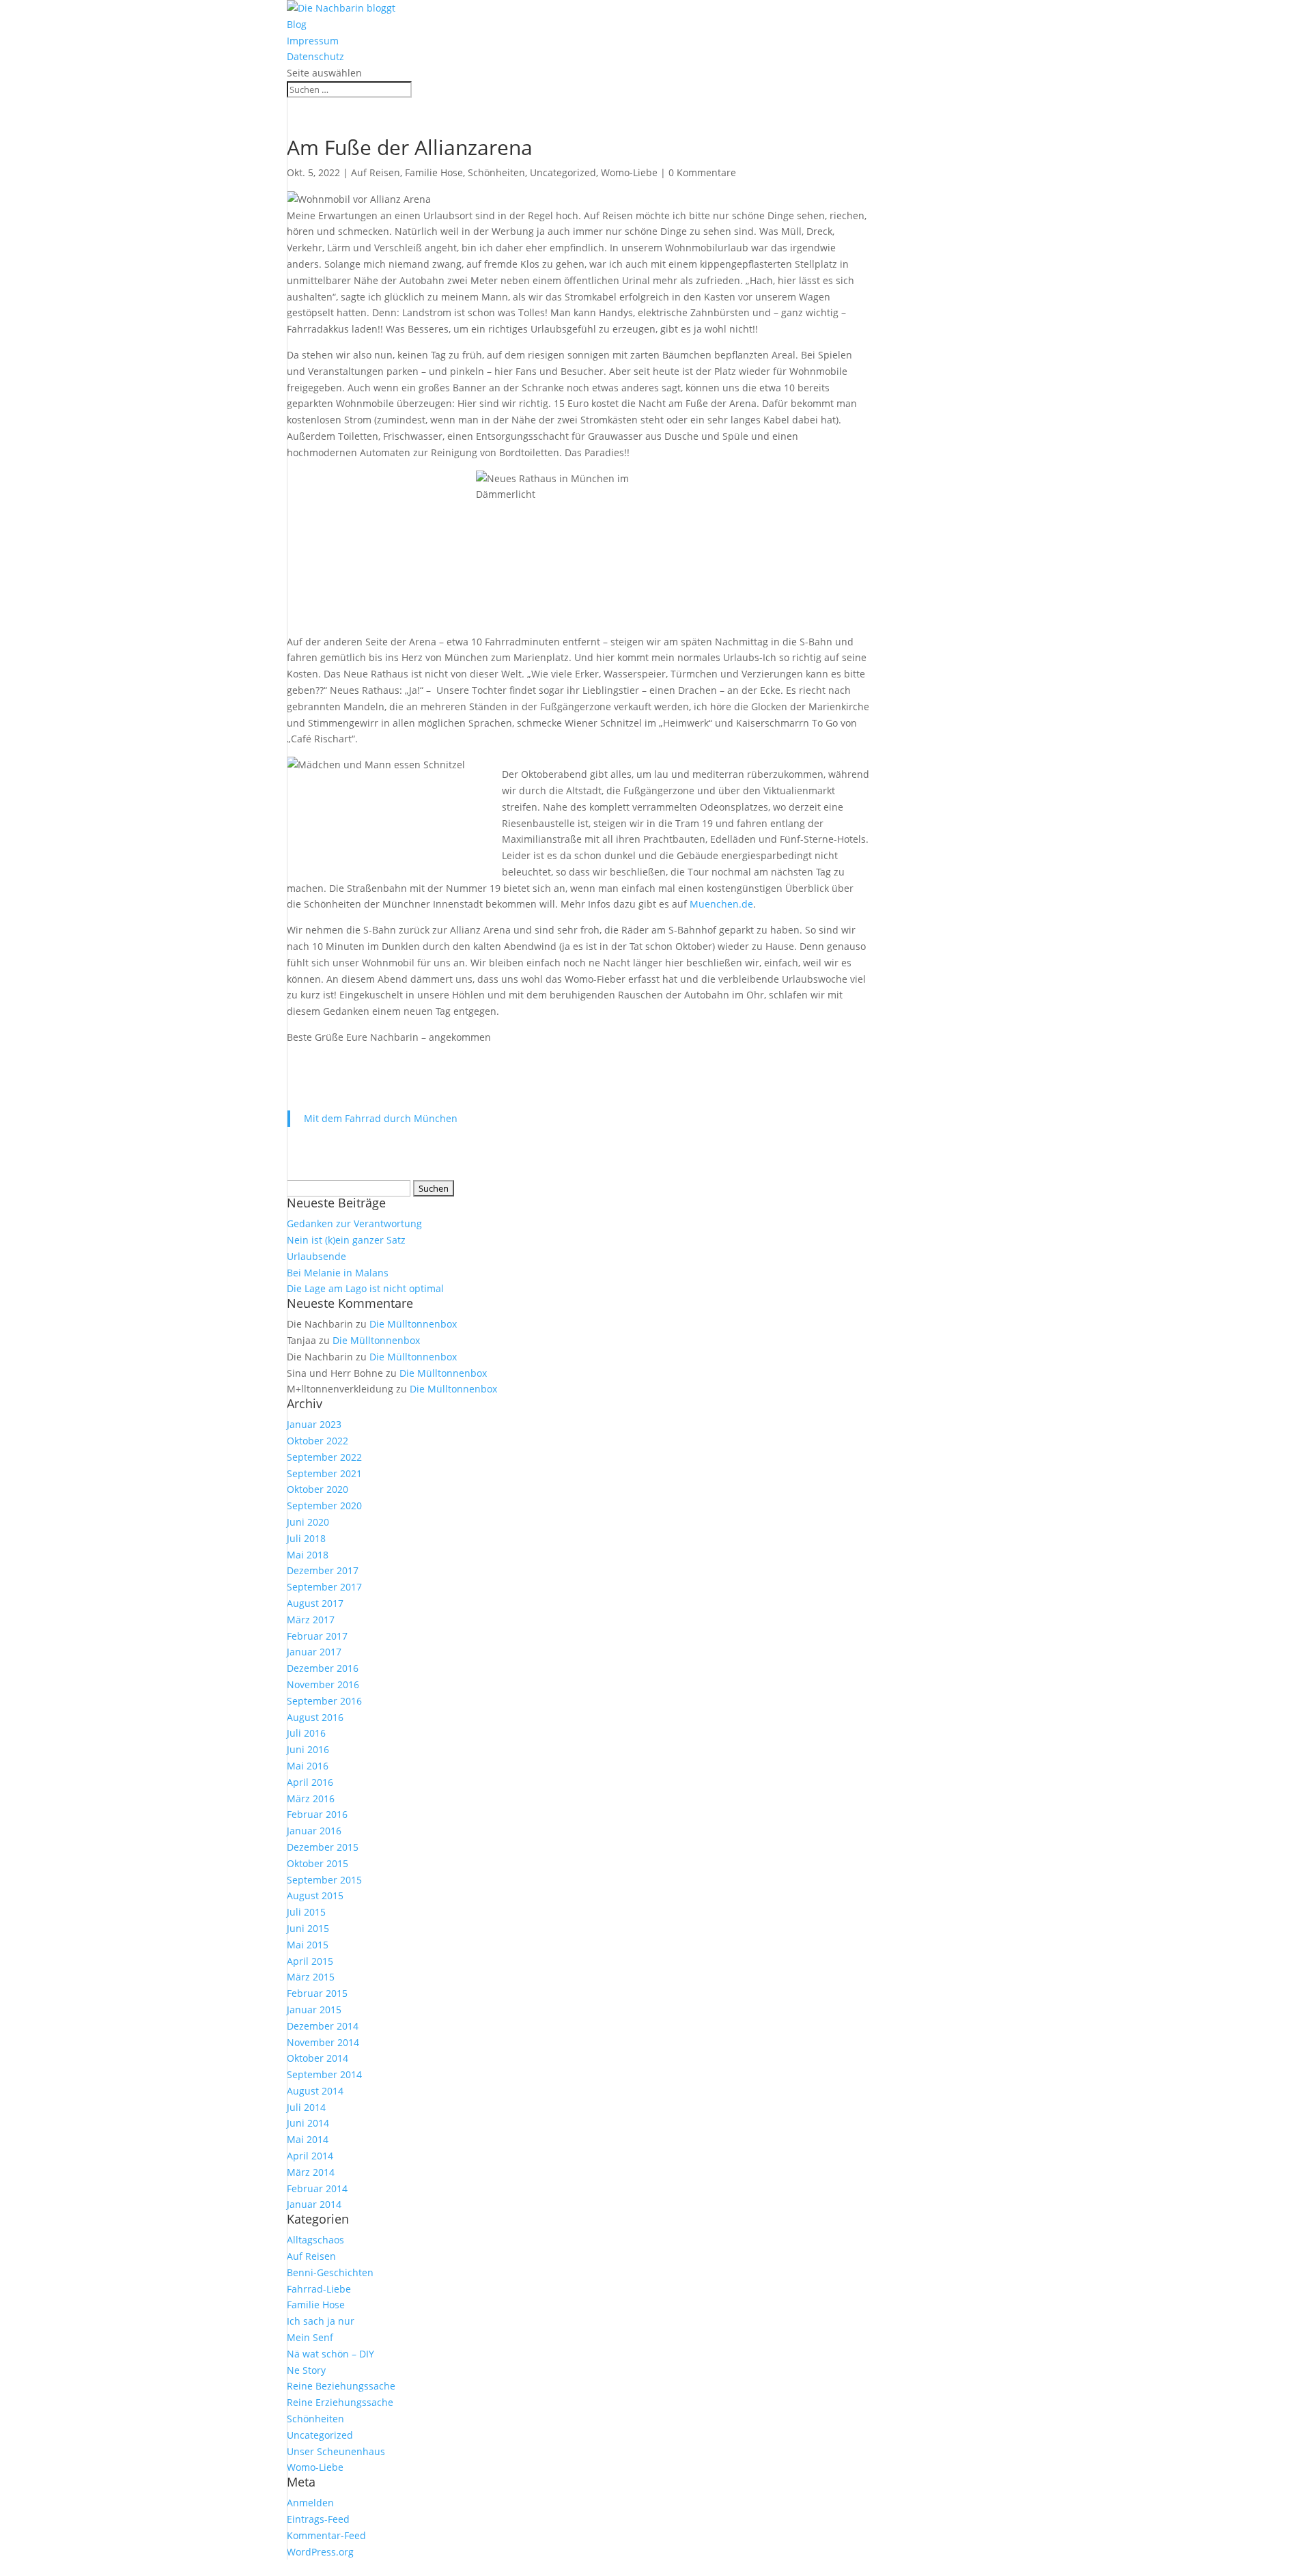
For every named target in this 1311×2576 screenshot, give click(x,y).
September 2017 (324, 1587)
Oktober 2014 (318, 2058)
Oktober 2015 (318, 1863)
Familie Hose (434, 172)
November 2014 (323, 2042)
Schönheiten (496, 172)
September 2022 (324, 1457)
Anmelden (310, 2503)
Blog (297, 24)
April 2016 (310, 1782)
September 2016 (324, 1701)
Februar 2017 (317, 1636)
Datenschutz (315, 56)
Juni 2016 (308, 1749)
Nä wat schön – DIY (330, 2354)
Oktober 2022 (318, 1441)
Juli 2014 (306, 2107)
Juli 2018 (306, 1538)
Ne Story (306, 2370)
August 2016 (315, 1717)
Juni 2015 (308, 1928)
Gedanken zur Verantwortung (354, 1223)
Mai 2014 (308, 2139)
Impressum (313, 41)
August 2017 (315, 1603)
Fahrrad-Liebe (319, 2289)
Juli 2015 (306, 1912)
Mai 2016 (308, 1766)
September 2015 (324, 1880)
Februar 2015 (317, 1993)
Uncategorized (563, 172)
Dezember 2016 (323, 1668)
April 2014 (310, 2156)
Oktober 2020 (318, 1489)
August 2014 (315, 2091)
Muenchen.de (721, 904)
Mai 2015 (308, 1945)
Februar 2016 (317, 1814)
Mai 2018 (308, 1555)
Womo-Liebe (629, 172)
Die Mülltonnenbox (413, 1324)
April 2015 (310, 1961)
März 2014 (311, 2172)
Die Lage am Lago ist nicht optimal (365, 1288)
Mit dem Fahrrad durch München (381, 1118)
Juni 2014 (308, 2123)
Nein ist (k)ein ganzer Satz (346, 1240)
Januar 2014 (314, 2204)
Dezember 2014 (323, 2026)
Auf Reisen (376, 172)
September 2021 (324, 1473)
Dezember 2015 (323, 1847)
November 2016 (323, 1684)
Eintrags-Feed (318, 2519)
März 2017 (311, 1620)
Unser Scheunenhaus (336, 2451)
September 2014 (324, 2074)
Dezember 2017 (323, 1570)
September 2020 (324, 1506)
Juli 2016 (306, 1733)
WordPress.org (320, 2552)
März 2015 (311, 1977)
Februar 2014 (317, 2188)
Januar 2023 (314, 1424)
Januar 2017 (314, 1652)
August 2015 (315, 1895)
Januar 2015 (314, 2010)
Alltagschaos (315, 2240)
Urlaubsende (316, 1256)
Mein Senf (310, 2337)
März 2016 (311, 1798)
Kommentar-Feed (326, 2535)
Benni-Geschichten (330, 2272)
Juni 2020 (308, 1522)
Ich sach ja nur (321, 2321)
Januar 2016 (314, 1831)
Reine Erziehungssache (340, 2402)
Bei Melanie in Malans (338, 1273)
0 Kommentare (702, 172)
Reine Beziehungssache (341, 2386)
